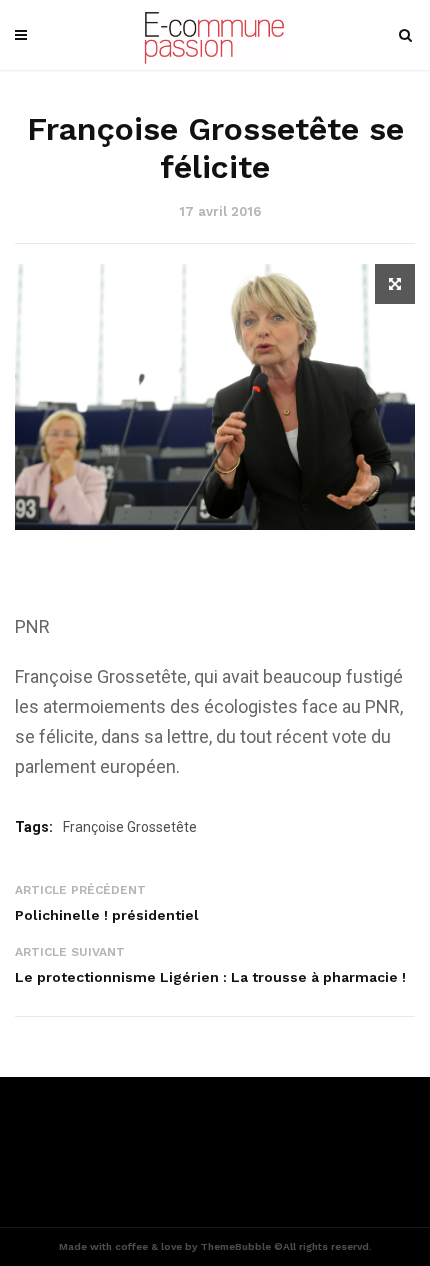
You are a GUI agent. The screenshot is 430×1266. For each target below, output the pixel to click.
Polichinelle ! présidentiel (107, 915)
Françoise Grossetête (130, 827)
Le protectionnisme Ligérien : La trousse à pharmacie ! (210, 977)
